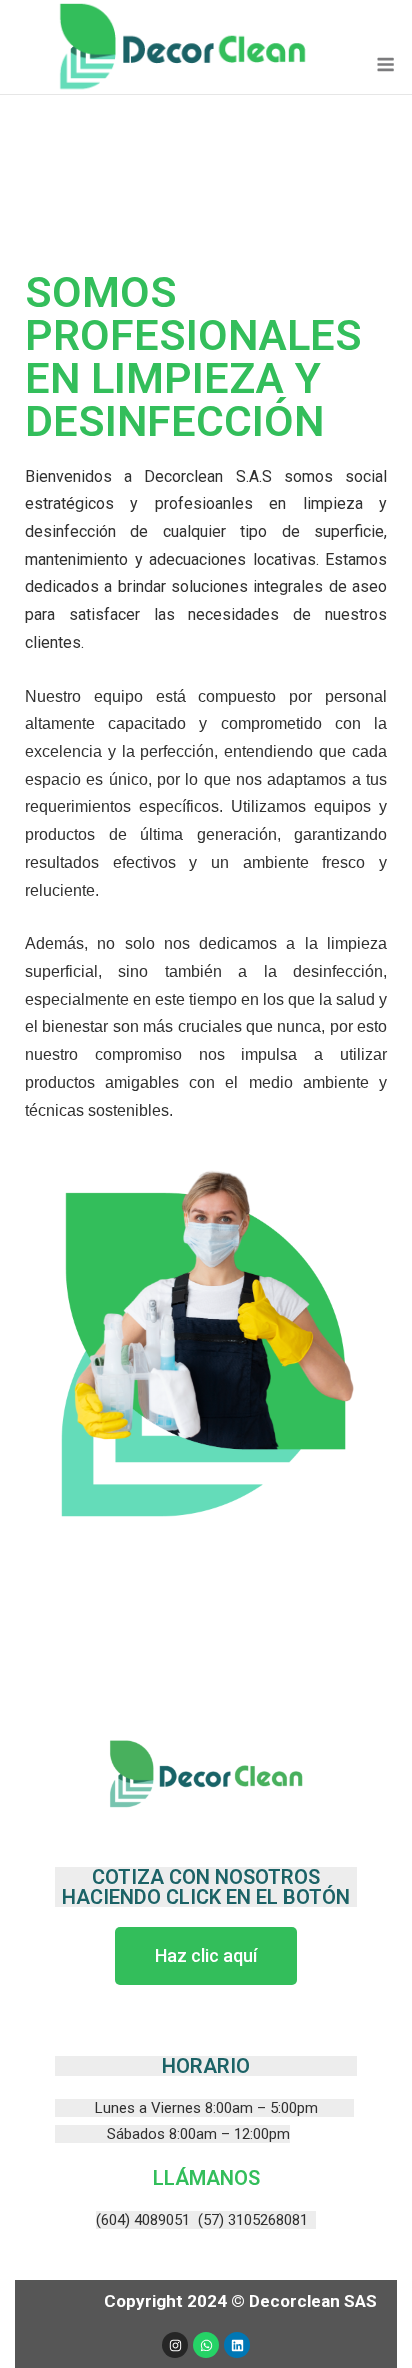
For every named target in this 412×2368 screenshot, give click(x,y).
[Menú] (385, 64)
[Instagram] (175, 2345)
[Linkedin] (237, 2345)
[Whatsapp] (206, 2345)
